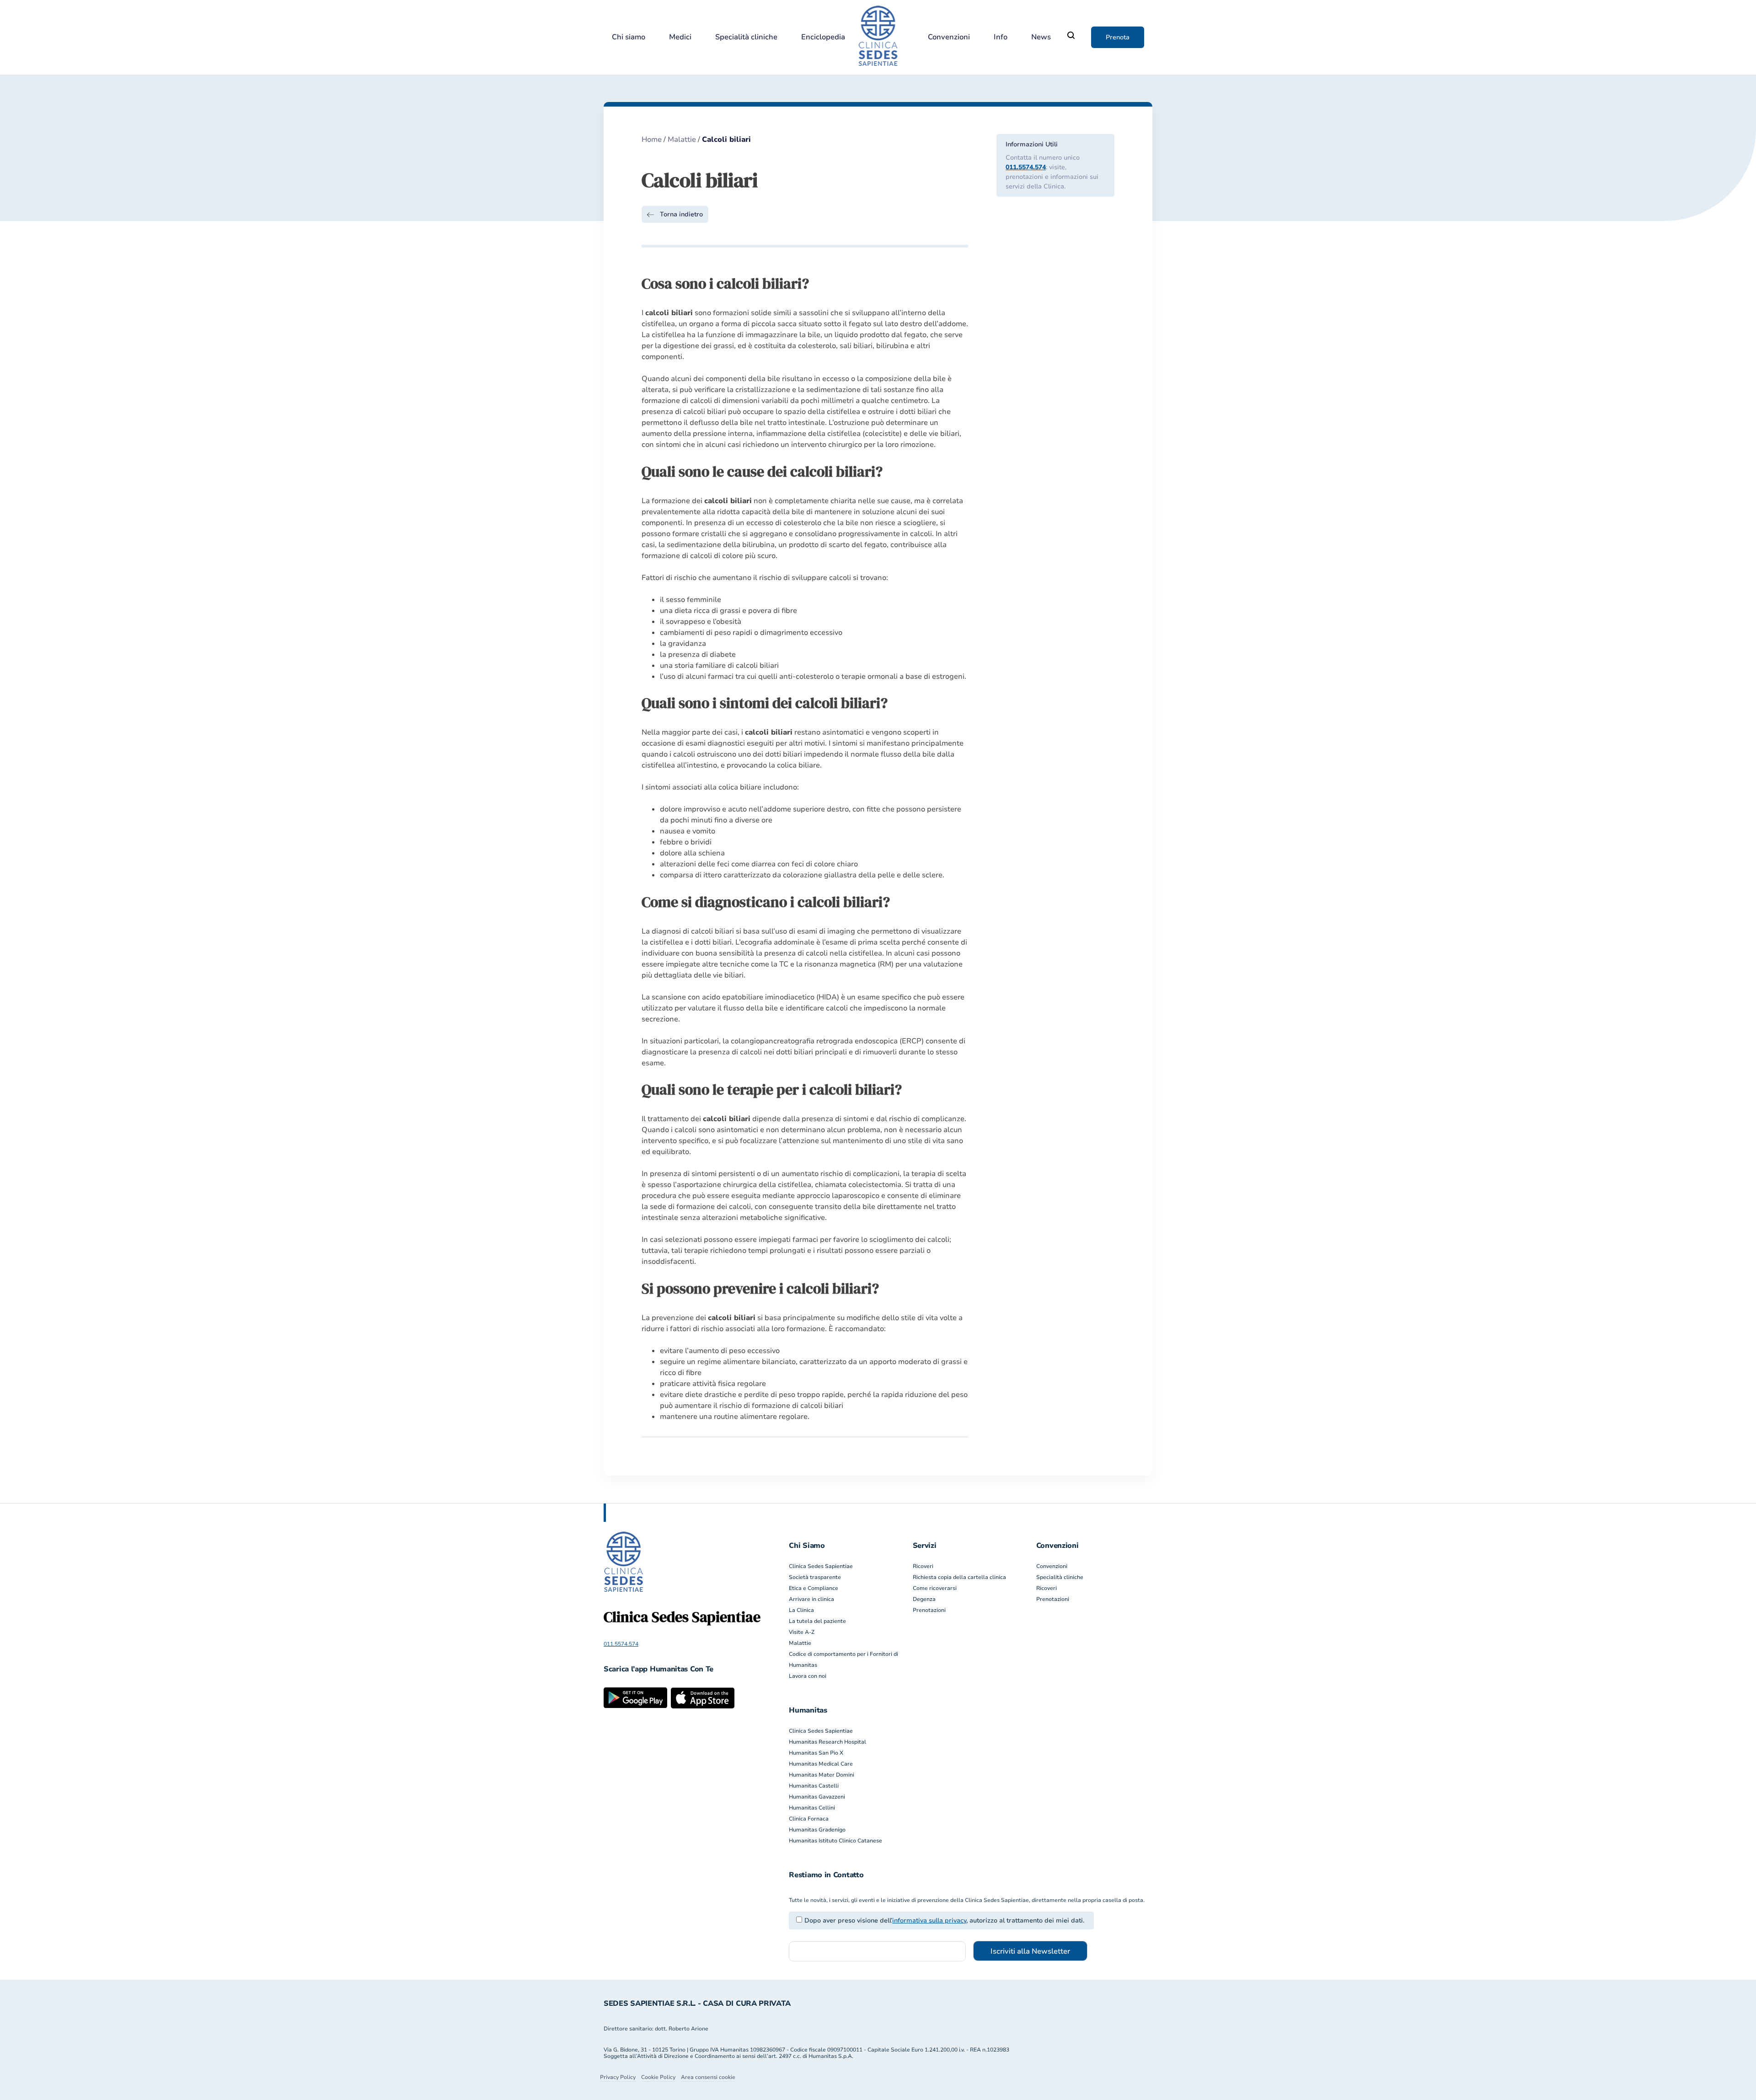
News (1041, 37)
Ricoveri (923, 1566)
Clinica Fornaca (809, 1819)
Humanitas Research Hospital (827, 1742)
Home (652, 140)
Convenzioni (949, 37)
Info (1001, 37)
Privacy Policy (618, 2077)
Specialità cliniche (746, 37)
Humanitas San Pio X (816, 1753)
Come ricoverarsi (935, 1588)
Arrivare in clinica (811, 1599)
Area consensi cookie (708, 2077)
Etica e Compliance (814, 1588)
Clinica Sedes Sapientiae (821, 1566)
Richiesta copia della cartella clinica (959, 1577)
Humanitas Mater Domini (822, 1775)
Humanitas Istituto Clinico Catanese (835, 1841)
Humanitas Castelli (814, 1786)
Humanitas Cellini (812, 1808)
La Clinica (801, 1610)
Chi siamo (629, 37)
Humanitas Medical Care (821, 1764)
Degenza (924, 1599)
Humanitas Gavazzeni (817, 1797)
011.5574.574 (1026, 167)
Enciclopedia (823, 37)
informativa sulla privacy (929, 1920)
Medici (680, 37)
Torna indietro (681, 214)
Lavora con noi (808, 1676)
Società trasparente (815, 1577)
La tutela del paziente (817, 1621)
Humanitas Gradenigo (817, 1830)
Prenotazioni (929, 1610)
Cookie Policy (658, 2077)
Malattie (682, 140)
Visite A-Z (802, 1632)
